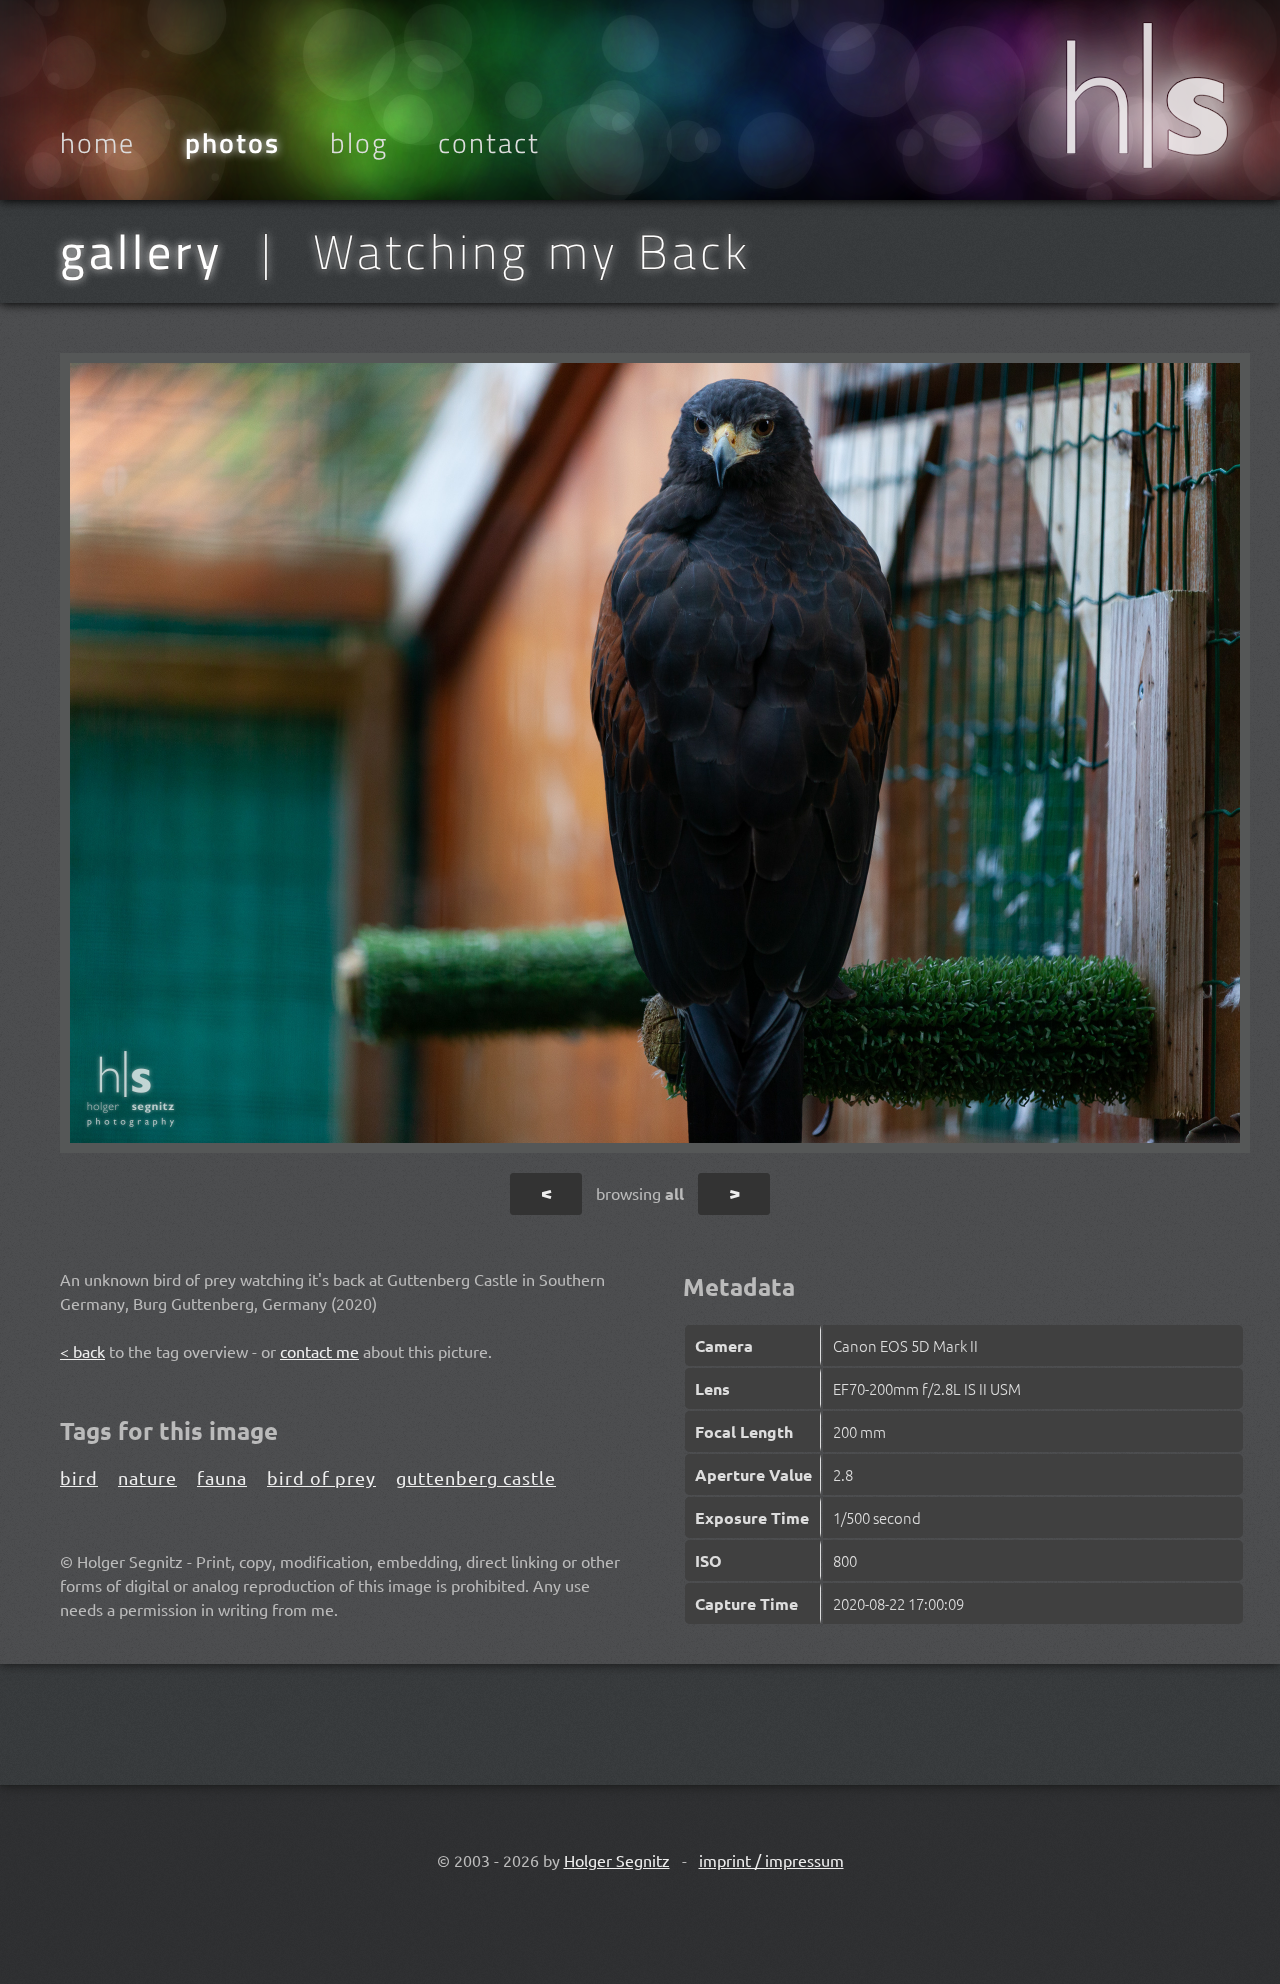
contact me (319, 1351)
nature (147, 1477)
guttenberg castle (476, 1477)
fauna (222, 1477)
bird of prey (321, 1477)
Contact (489, 143)
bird (79, 1477)
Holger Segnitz (617, 1860)
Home (97, 143)
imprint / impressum (771, 1860)
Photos (232, 143)
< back (82, 1351)
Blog (359, 143)
